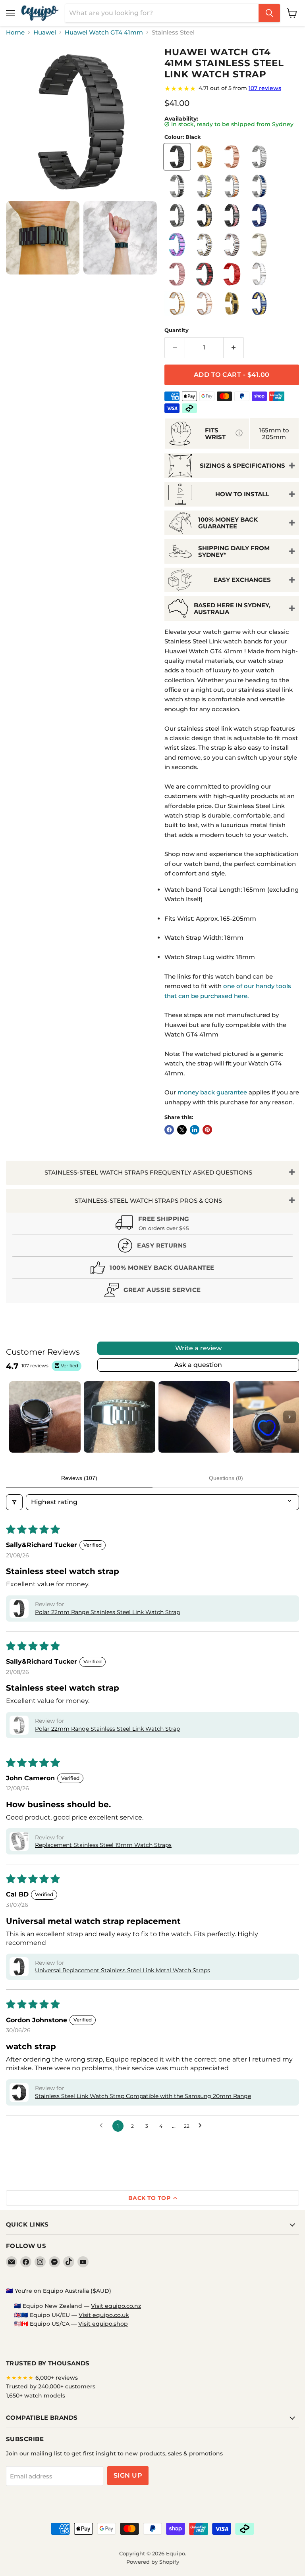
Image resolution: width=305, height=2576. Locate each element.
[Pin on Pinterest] (207, 1130)
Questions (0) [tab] (226, 1478)
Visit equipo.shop (103, 2324)
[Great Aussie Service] (152, 1292)
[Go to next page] (202, 2126)
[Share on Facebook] (169, 1130)
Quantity (177, 330)
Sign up (128, 2475)
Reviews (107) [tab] (79, 1478)
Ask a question (198, 1365)
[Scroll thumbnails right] (290, 1417)
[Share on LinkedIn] (195, 1130)
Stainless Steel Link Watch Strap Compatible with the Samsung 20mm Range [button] (143, 2096)
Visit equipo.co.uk (104, 2315)
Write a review (198, 1348)
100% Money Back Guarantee (228, 523)
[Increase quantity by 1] (234, 347)
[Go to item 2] (120, 1417)
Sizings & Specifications (242, 465)
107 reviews (265, 88)
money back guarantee (212, 1092)
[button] (19, 1609)
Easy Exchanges (242, 580)
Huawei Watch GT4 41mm (104, 32)
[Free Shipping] (152, 1224)
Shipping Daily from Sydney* (234, 551)
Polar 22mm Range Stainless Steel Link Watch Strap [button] (107, 1612)
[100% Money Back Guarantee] (152, 1270)
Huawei (45, 32)
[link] (232, 88)
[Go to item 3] (194, 1417)
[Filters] (14, 1502)
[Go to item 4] (269, 1417)
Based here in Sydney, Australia (232, 608)
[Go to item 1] (45, 1417)
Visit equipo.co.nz (116, 2306)
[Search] (269, 13)
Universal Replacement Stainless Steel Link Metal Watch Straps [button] (123, 1970)
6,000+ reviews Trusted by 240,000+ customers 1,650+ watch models (51, 2387)
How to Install (242, 494)
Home (15, 32)
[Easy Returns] (152, 1247)
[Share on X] (182, 1130)
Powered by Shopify (153, 2562)
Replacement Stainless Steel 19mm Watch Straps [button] (103, 1845)
